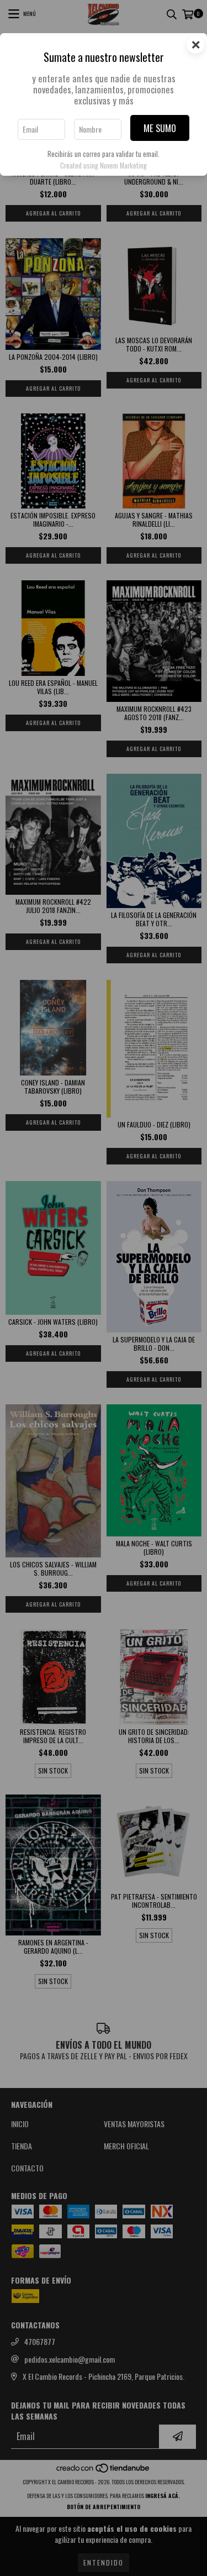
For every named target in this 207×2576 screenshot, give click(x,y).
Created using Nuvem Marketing (104, 166)
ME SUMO (160, 128)
